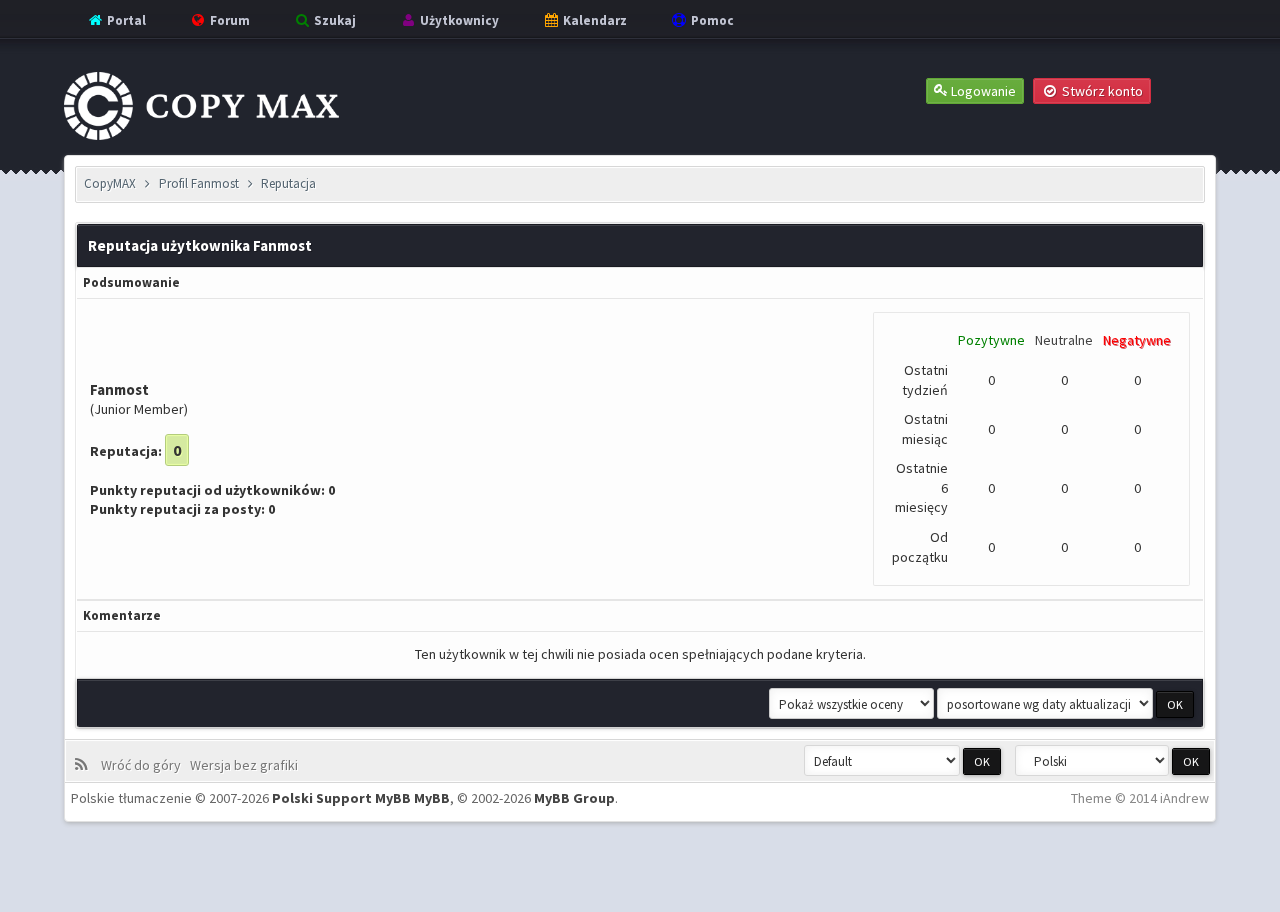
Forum (228, 20)
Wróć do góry (144, 765)
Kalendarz (593, 20)
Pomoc (711, 20)
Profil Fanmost (199, 183)
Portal (125, 20)
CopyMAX (110, 183)
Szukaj (333, 20)
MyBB (432, 798)
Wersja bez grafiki (247, 765)
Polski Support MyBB (341, 798)
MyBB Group (574, 798)
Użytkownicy (458, 20)
